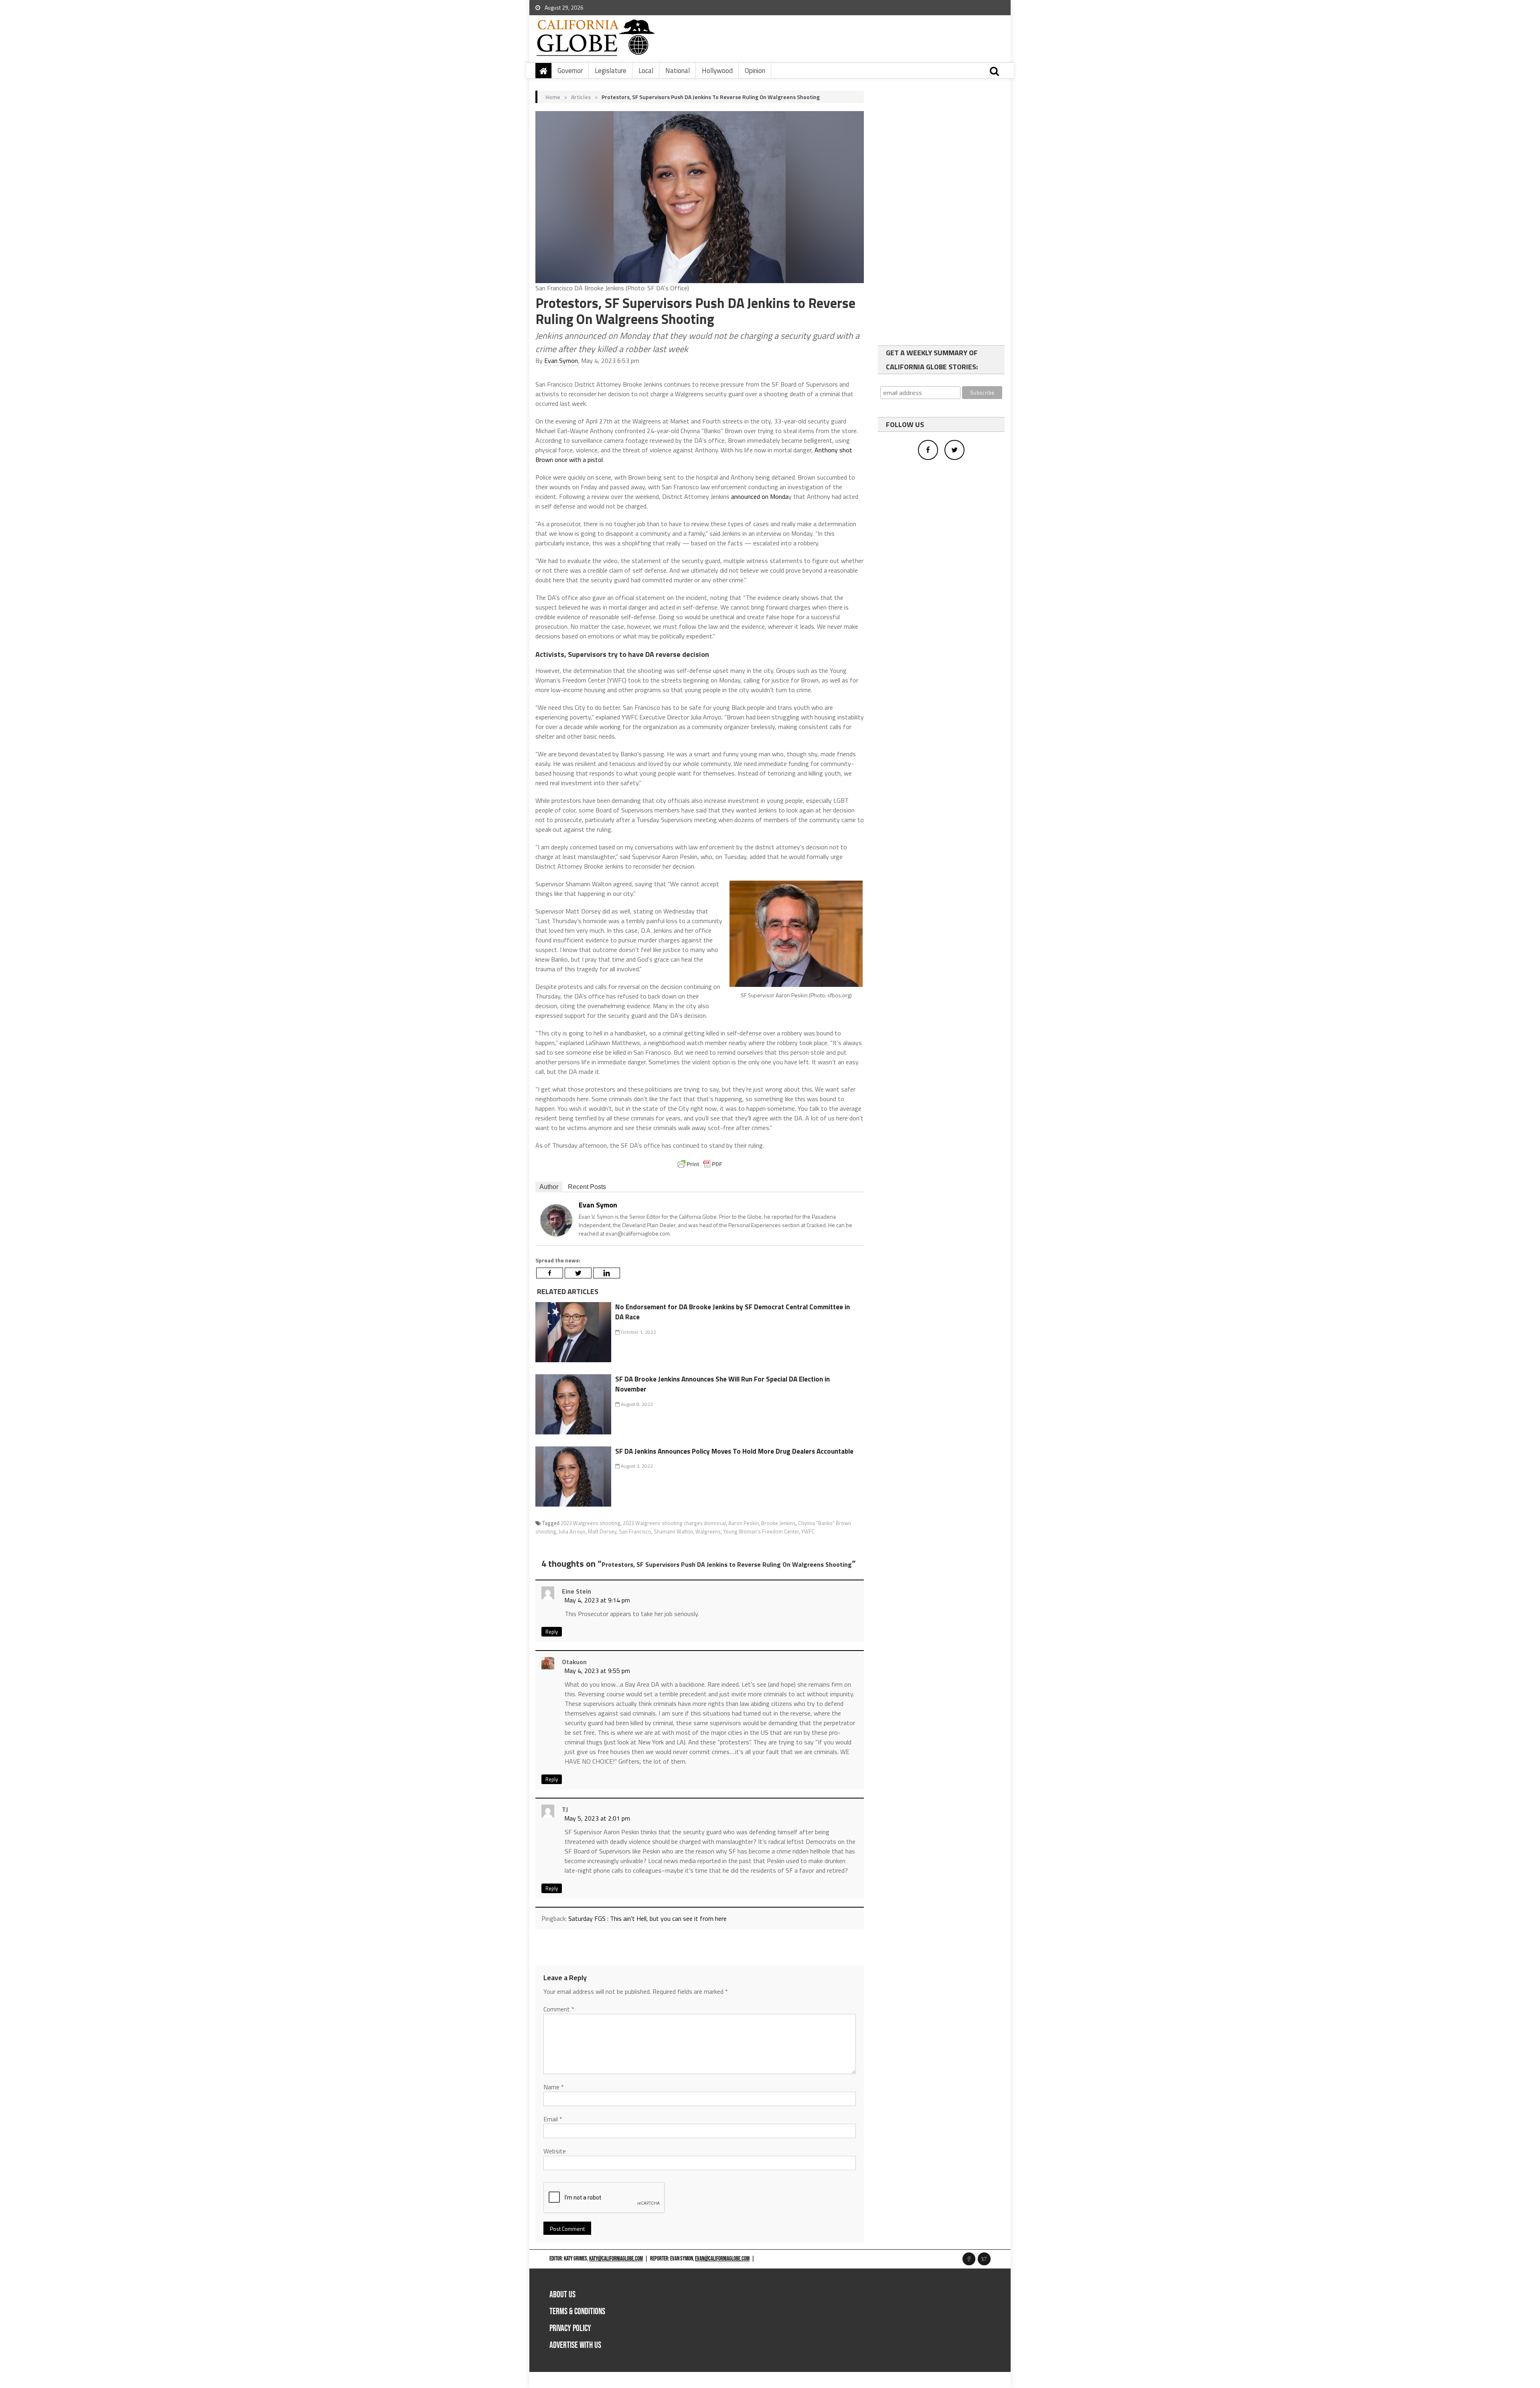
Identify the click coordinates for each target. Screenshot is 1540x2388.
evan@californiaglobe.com (722, 2259)
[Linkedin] (607, 1273)
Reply (552, 1632)
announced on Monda (760, 496)
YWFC (808, 1531)
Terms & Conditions (577, 2312)
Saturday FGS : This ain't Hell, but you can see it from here (647, 1918)
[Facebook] (550, 1273)
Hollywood (717, 71)
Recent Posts (587, 1187)
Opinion (755, 71)
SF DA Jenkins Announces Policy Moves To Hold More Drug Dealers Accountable (734, 1451)
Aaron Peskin (744, 1523)
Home (553, 97)
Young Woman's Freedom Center (761, 1531)
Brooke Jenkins (778, 1523)
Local (646, 71)
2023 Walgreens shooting (591, 1523)
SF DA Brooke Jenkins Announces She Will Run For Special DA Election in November (722, 1384)
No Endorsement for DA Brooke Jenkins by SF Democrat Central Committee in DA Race (733, 1312)
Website (555, 2151)
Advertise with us (575, 2345)
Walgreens (708, 1531)
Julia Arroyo (572, 1531)
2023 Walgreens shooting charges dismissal (674, 1523)
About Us (562, 2295)
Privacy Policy (570, 2328)
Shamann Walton (673, 1531)
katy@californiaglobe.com (616, 2259)
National (678, 71)
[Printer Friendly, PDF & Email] (700, 1164)
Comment (559, 2009)
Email (553, 2119)
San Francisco (635, 1531)
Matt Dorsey (602, 1531)
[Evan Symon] (556, 1220)
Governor (570, 71)
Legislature (611, 71)
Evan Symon (561, 361)
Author (549, 1187)
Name (554, 2087)
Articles (581, 97)
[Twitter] (578, 1273)
